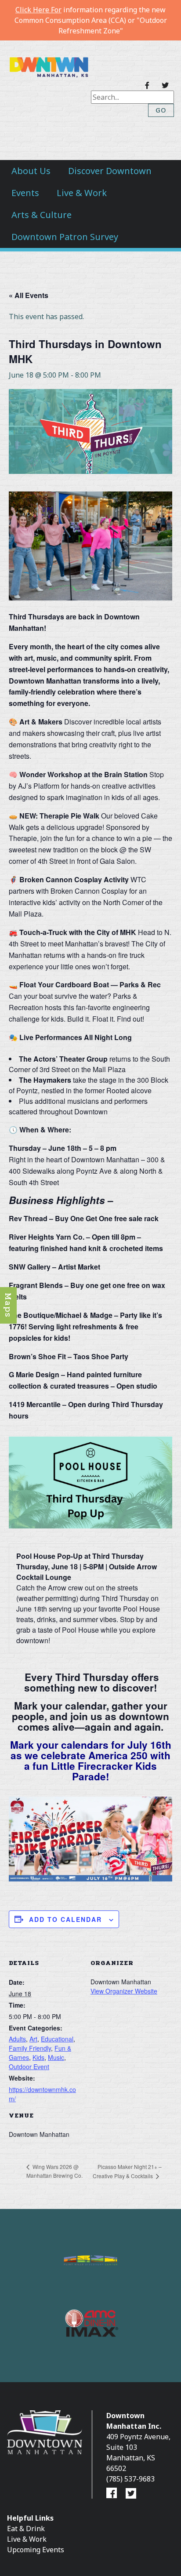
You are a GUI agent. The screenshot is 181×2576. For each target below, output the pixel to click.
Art (33, 2039)
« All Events (29, 295)
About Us (31, 171)
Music (56, 2057)
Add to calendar (65, 1919)
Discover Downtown (110, 171)
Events (25, 193)
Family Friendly (30, 2048)
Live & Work (82, 193)
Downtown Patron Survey (65, 237)
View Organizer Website (124, 1991)
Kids (38, 2057)
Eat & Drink (26, 2529)
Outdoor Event (29, 2067)
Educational (57, 2039)
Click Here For (38, 10)
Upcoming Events (36, 2550)
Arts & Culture (42, 215)
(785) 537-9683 (130, 2479)
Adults (17, 2039)
